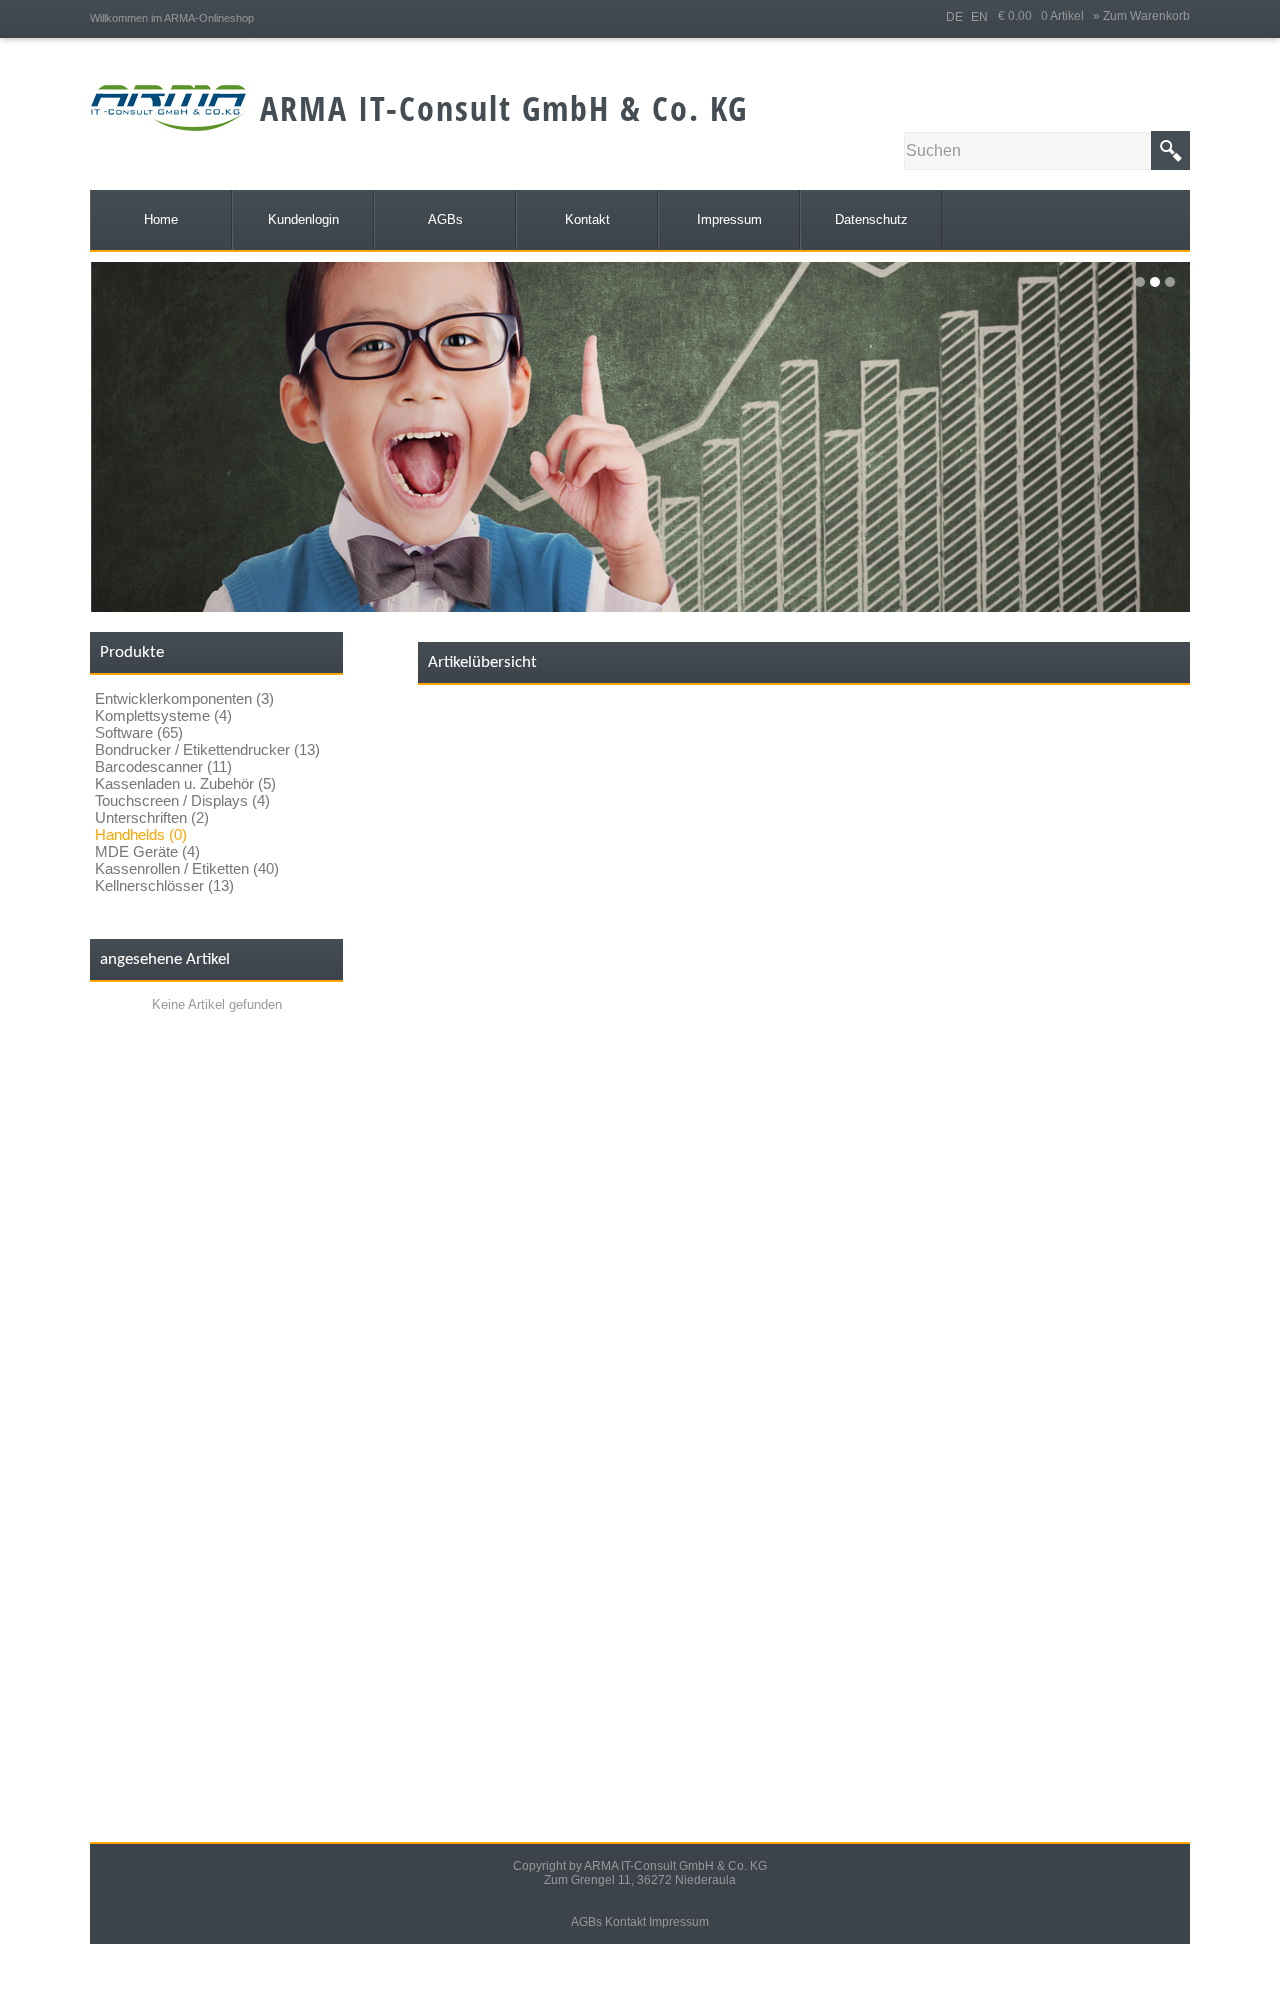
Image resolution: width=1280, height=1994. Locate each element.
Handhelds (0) (141, 834)
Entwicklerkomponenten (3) (184, 698)
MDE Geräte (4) (147, 851)
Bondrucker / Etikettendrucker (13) (207, 749)
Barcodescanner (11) (163, 766)
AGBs (586, 1922)
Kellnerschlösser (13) (164, 885)
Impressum (679, 1922)
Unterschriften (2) (152, 817)
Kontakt (625, 1922)
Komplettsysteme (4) (163, 715)
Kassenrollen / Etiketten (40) (187, 868)
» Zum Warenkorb (1141, 16)
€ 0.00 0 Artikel (1045, 16)
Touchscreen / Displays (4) (182, 800)
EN (979, 17)
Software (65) (139, 732)
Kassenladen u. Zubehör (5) (185, 783)
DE (954, 17)
